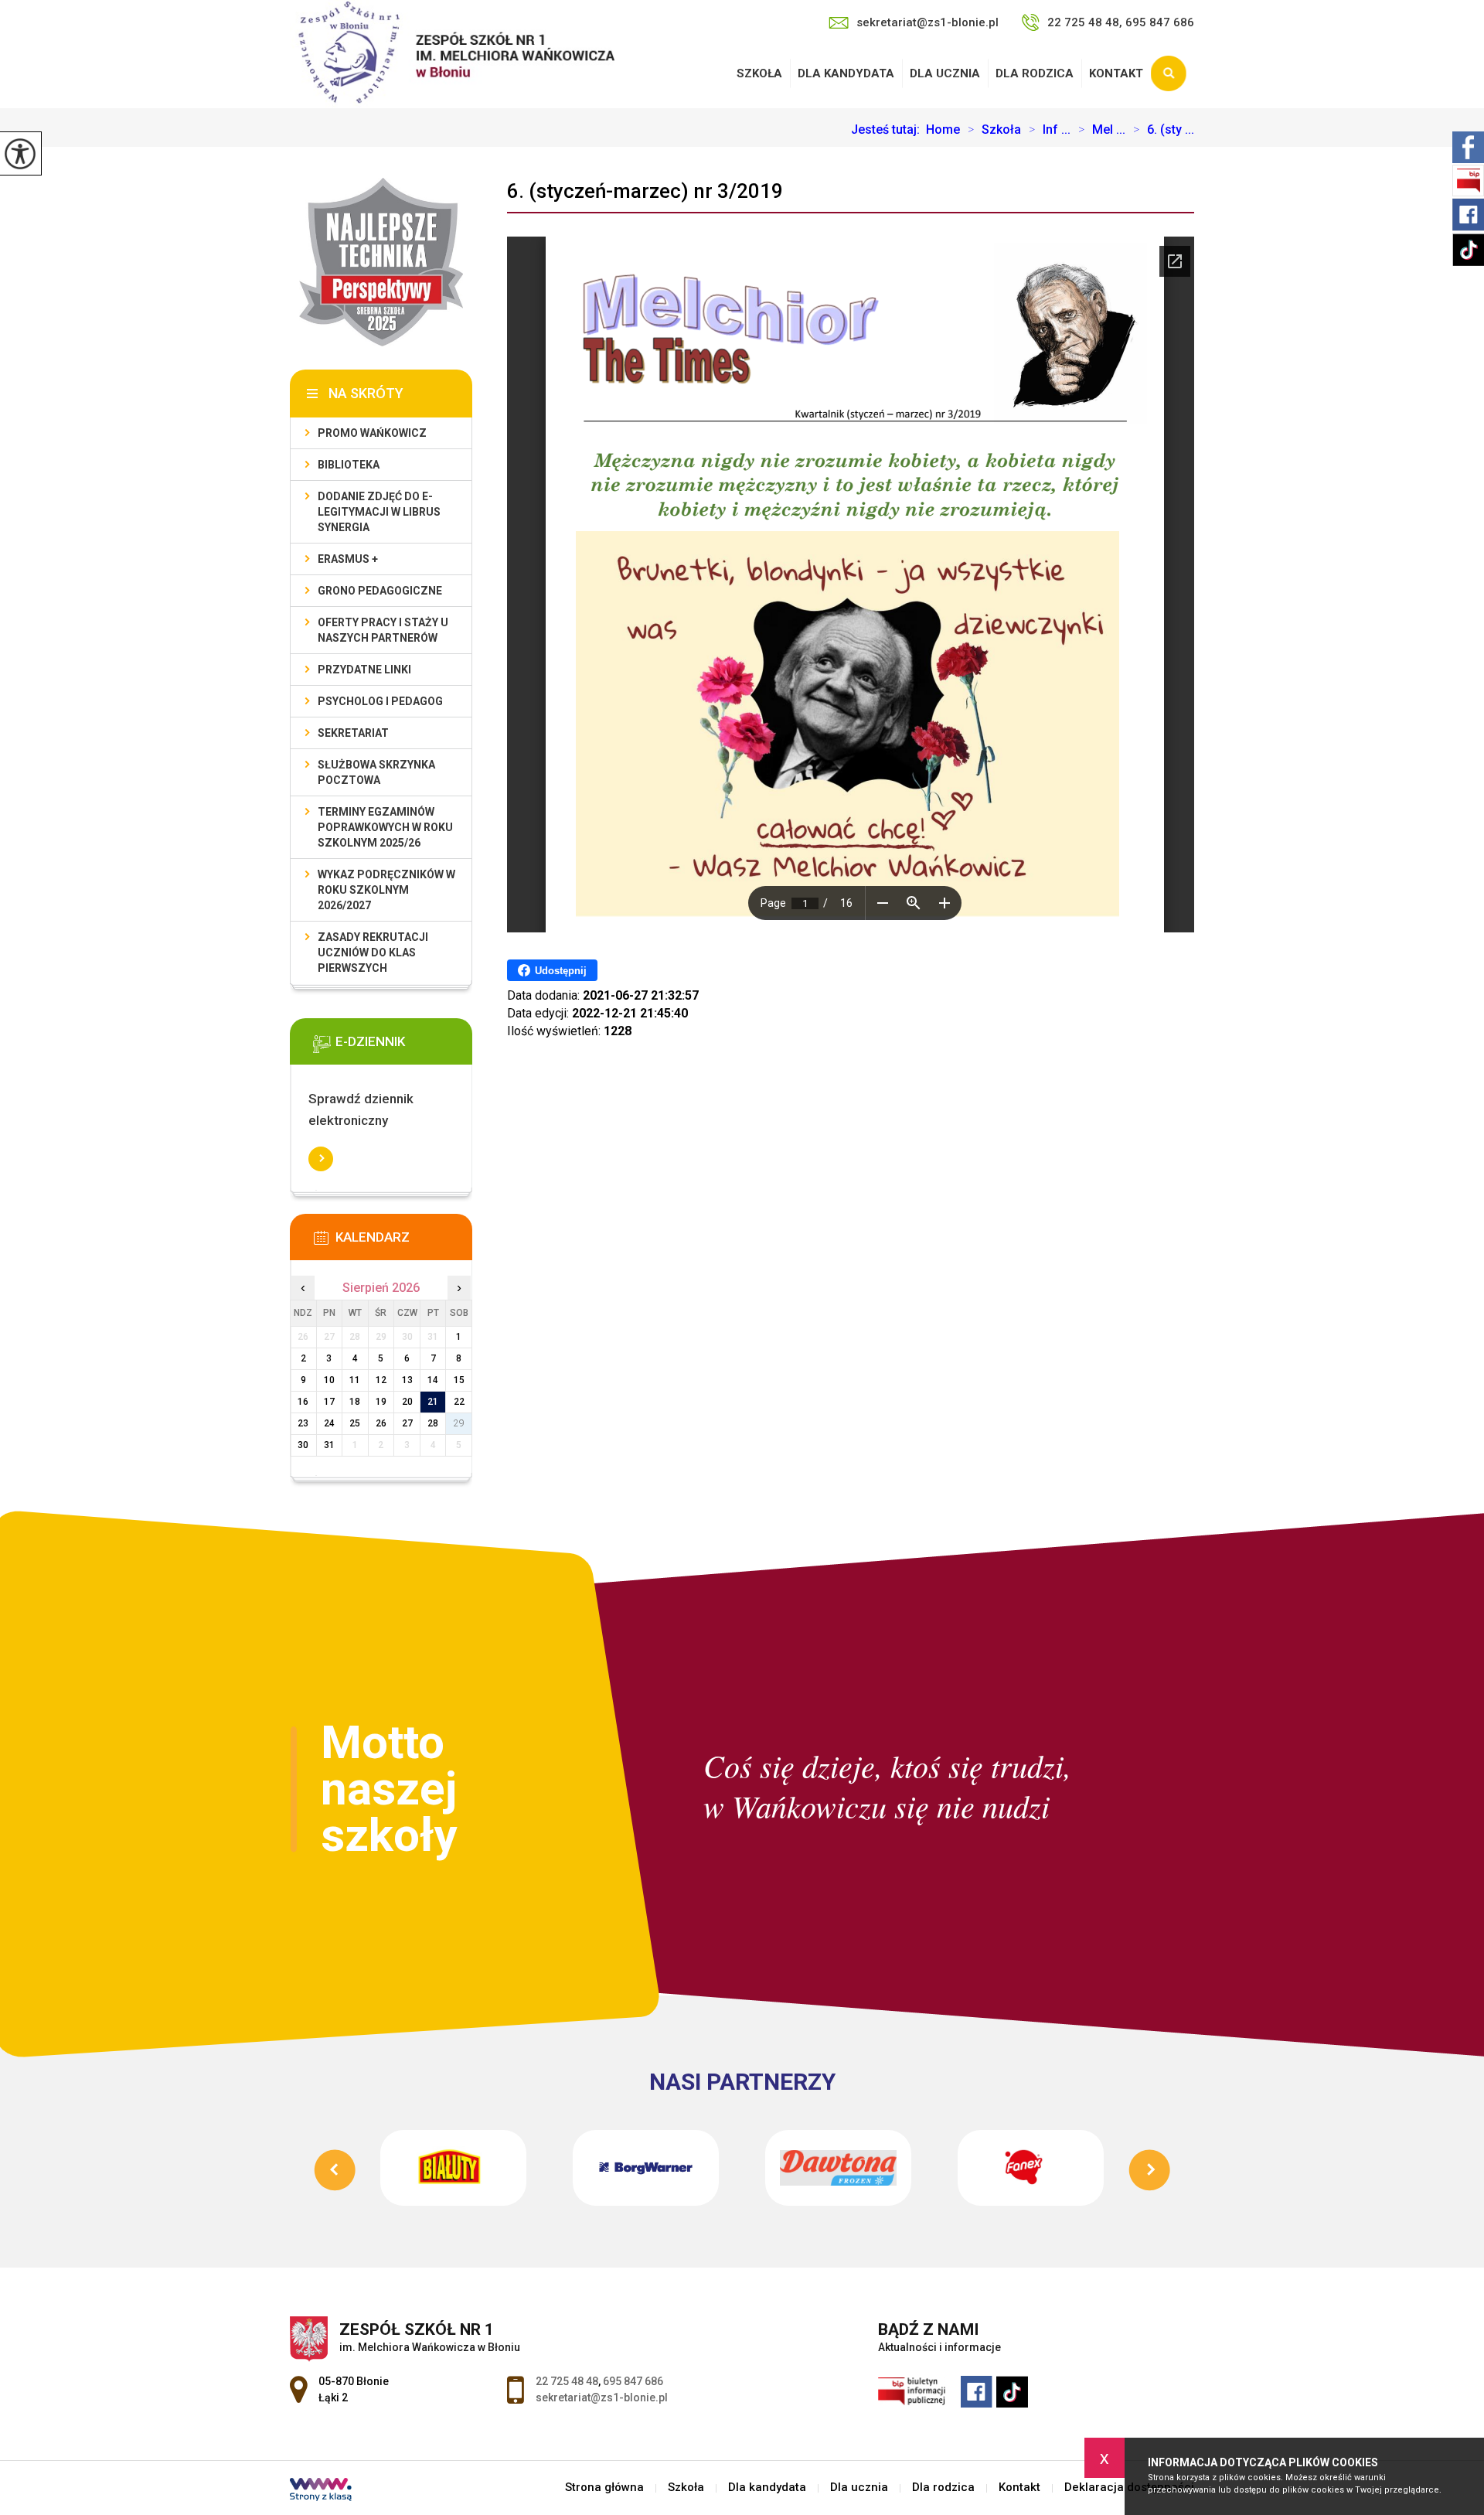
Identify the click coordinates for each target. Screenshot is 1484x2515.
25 (355, 1423)
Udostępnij (561, 971)
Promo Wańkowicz (372, 433)
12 (381, 1380)
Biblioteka (349, 465)
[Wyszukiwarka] (1173, 73)
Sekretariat (353, 733)
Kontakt (1116, 73)
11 (355, 1380)
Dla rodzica (1035, 73)
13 (407, 1380)
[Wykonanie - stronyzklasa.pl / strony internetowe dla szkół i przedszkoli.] (321, 2491)
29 (459, 1423)
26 (381, 1423)
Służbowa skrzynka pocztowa (376, 772)
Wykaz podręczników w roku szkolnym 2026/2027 (386, 890)
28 (433, 1423)
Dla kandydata (846, 73)
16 (303, 1402)
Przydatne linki (364, 670)
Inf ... (1050, 130)
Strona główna (604, 2488)
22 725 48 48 (567, 2381)
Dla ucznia (945, 73)
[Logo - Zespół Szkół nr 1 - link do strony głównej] (452, 54)
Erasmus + (348, 559)
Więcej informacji (321, 1159)
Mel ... (1102, 130)
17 (329, 1402)
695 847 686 (633, 2381)
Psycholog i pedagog (380, 701)
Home (943, 130)
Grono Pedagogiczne (380, 591)
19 (381, 1402)
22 (459, 1402)
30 (303, 1445)
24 (329, 1423)
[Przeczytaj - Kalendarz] (404, 1242)
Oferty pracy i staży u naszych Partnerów (383, 630)
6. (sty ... (1164, 130)
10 (329, 1380)
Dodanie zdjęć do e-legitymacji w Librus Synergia (379, 512)
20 (407, 1402)
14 (433, 1380)
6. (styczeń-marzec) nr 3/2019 (645, 191)
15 (459, 1380)
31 (329, 1445)
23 (303, 1423)
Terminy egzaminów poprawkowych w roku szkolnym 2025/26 (385, 827)
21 (433, 1402)
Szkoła (759, 73)
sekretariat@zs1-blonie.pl (927, 22)
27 (407, 1423)
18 (355, 1402)
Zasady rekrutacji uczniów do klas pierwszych (373, 952)
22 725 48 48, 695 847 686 (1121, 22)
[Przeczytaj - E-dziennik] (404, 1047)
